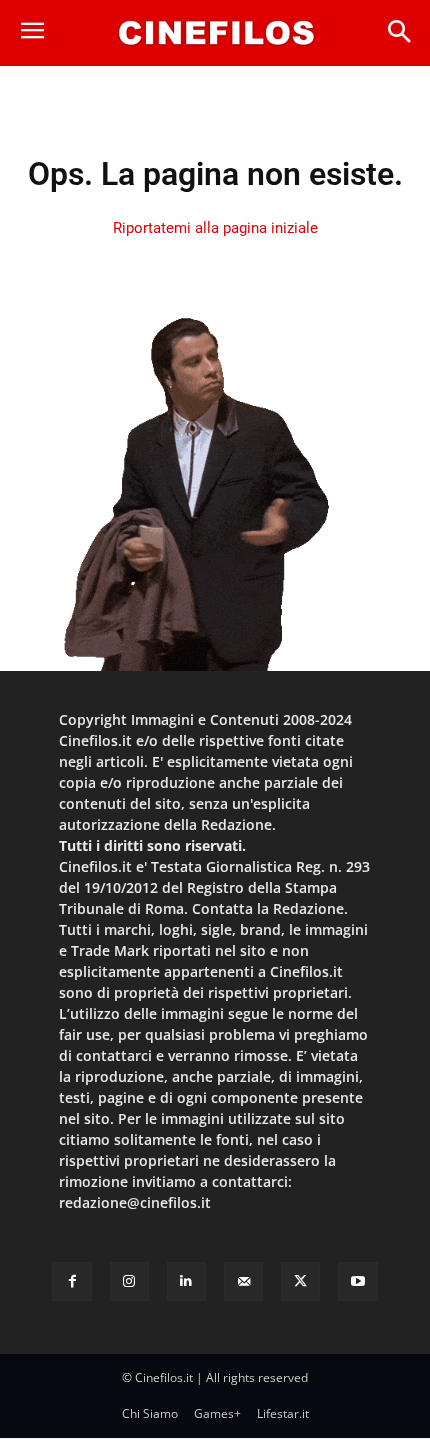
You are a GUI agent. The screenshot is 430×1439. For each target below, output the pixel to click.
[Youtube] (357, 1281)
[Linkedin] (186, 1281)
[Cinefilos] (216, 33)
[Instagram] (129, 1281)
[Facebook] (71, 1281)
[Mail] (243, 1281)
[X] (300, 1281)
